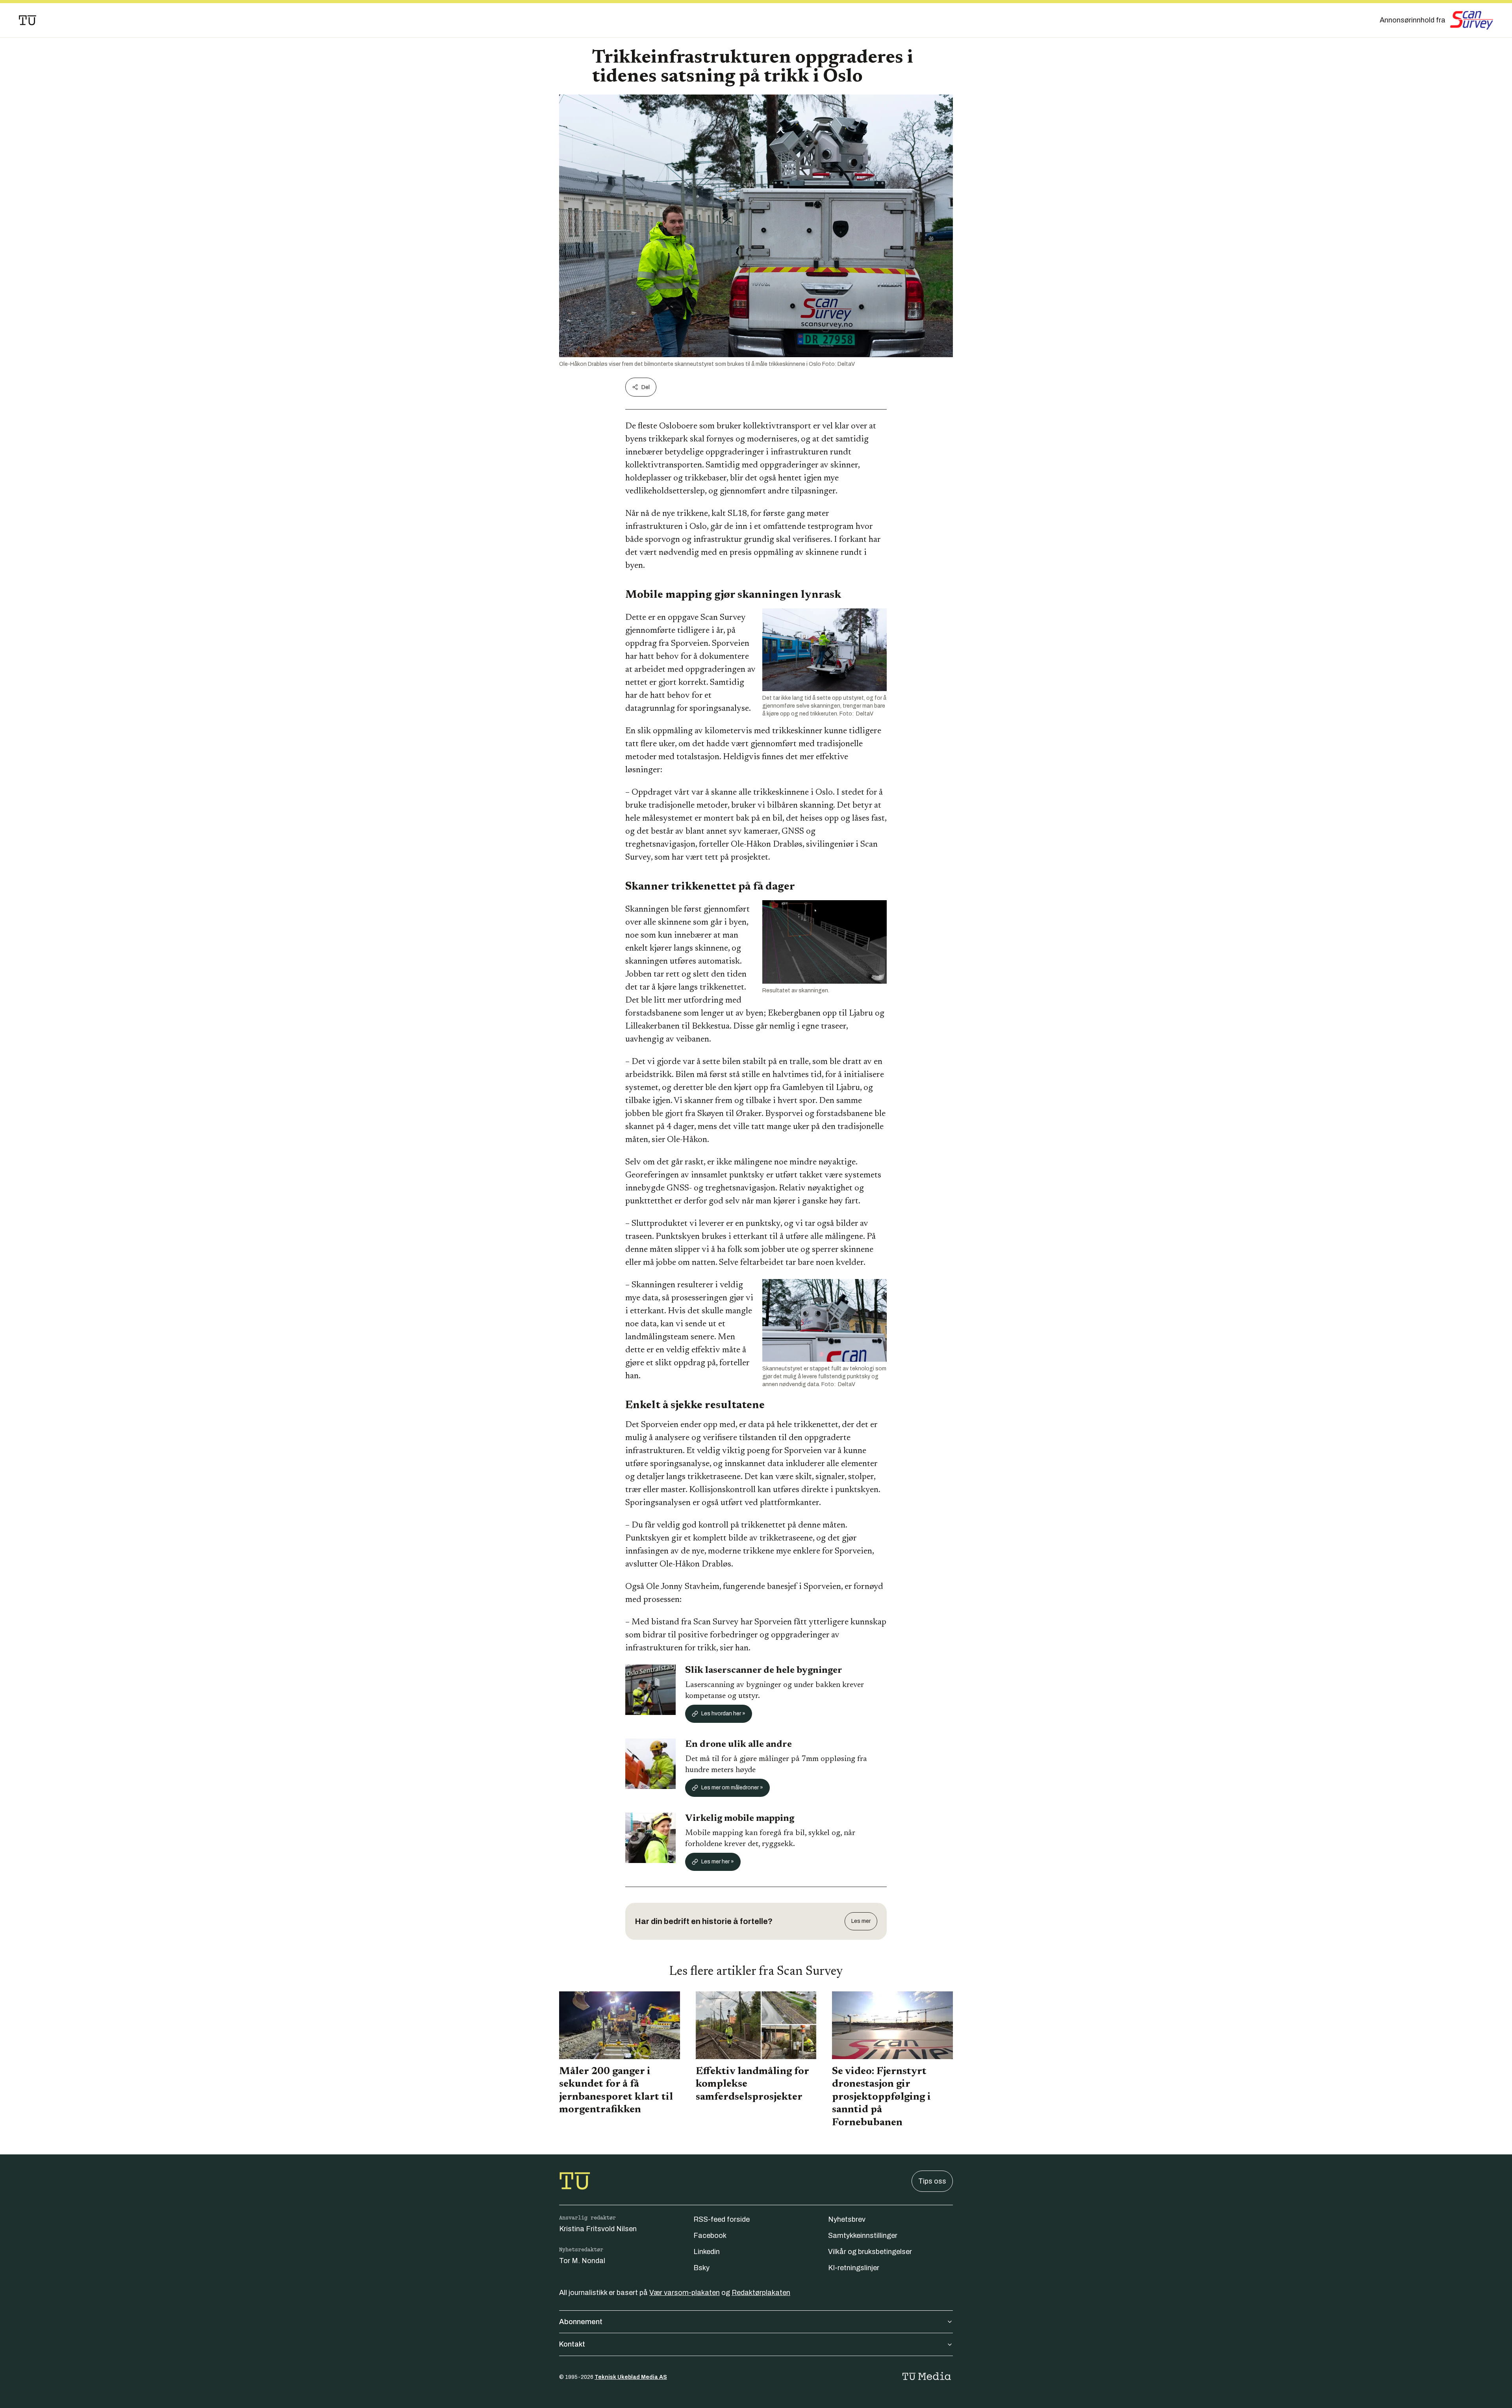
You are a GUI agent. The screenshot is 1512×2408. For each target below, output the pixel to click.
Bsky (701, 2268)
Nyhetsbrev (847, 2219)
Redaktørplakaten (761, 2293)
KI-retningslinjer (854, 2268)
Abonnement (581, 2322)
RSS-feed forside (722, 2219)
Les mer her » (718, 1862)
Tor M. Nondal (582, 2261)
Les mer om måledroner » (732, 1788)
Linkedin (707, 2252)
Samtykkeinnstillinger (863, 2236)
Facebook (710, 2236)
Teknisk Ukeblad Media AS (631, 2377)
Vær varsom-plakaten (685, 2293)
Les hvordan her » (723, 1714)
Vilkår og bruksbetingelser (870, 2252)
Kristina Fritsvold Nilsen (598, 2229)
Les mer (861, 1921)
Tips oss (932, 2181)
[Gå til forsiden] (28, 20)
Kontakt (572, 2344)
